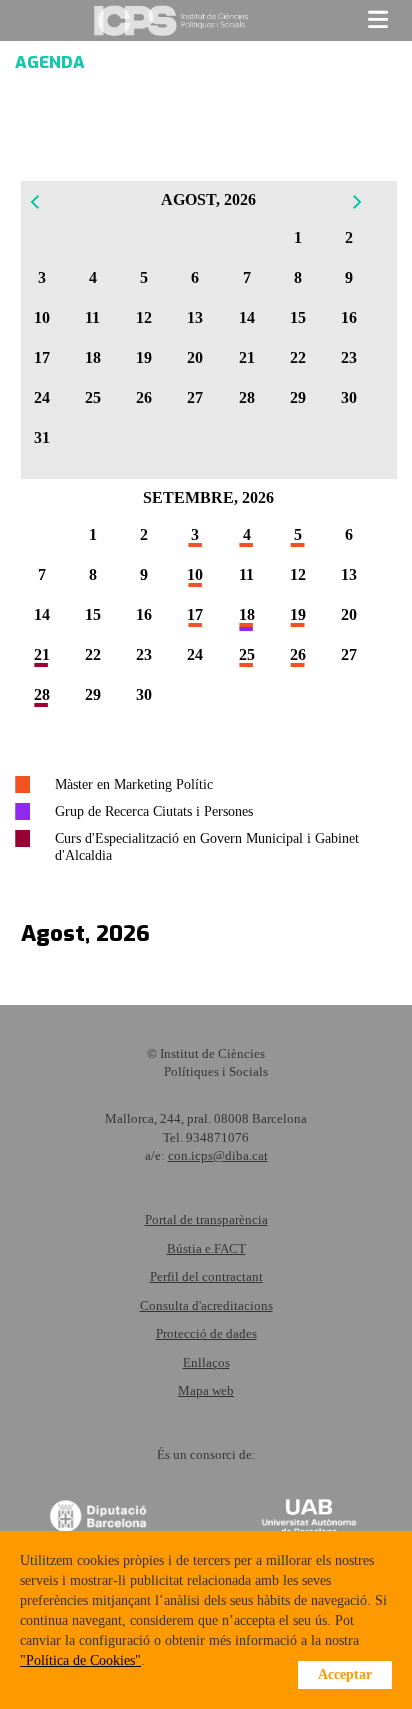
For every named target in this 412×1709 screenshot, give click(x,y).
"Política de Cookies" (80, 1660)
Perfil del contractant (206, 1276)
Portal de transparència (206, 1219)
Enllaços (206, 1362)
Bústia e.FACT (206, 1248)
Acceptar (345, 1674)
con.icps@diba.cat (218, 1155)
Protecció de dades (206, 1333)
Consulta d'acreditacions (206, 1305)
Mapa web (206, 1390)
